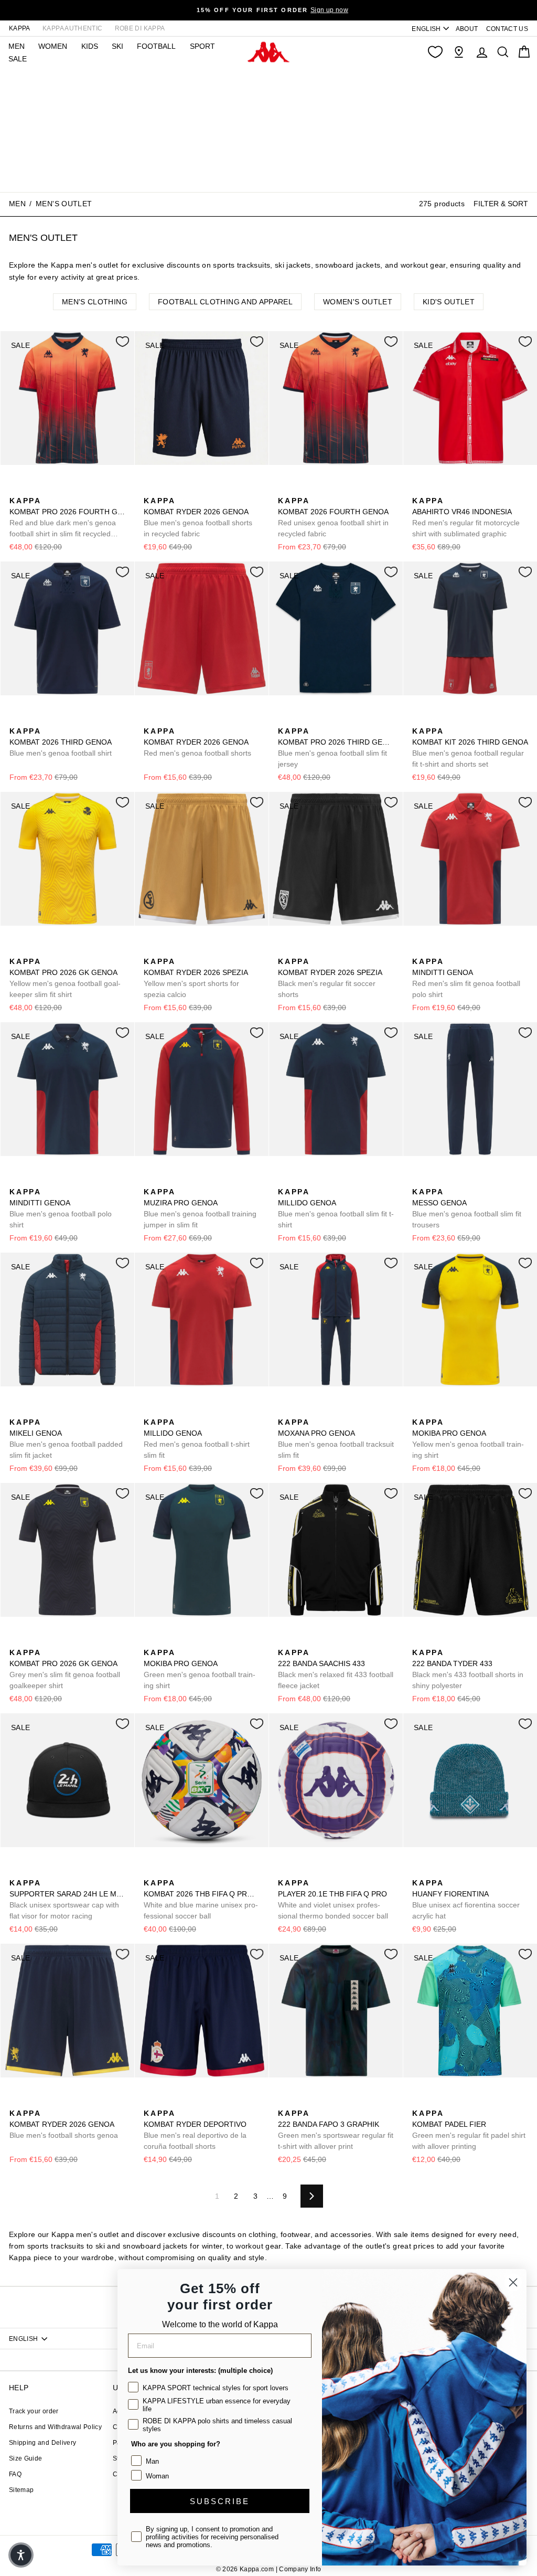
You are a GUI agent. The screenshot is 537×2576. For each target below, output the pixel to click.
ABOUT (467, 29)
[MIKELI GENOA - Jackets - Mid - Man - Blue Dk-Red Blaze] (16, 1411)
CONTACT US (507, 29)
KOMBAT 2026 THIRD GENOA (61, 742)
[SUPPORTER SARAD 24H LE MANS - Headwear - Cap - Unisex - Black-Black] (16, 1871)
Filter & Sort (501, 204)
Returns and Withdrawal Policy (55, 2427)
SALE (18, 59)
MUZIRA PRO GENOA (200, 1208)
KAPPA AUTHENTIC (72, 28)
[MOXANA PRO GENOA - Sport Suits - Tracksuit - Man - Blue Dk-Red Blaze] (285, 1411)
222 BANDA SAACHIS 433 (336, 1669)
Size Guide (26, 2458)
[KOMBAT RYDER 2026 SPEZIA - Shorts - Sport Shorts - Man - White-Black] (167, 950)
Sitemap (21, 2490)
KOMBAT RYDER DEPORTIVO (195, 2130)
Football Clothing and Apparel (225, 302)
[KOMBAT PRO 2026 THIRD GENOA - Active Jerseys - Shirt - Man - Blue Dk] (285, 719)
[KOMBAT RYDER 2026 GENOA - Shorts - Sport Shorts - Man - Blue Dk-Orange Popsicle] (151, 489)
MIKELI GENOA (66, 1439)
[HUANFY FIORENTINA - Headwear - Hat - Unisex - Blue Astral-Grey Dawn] (436, 1871)
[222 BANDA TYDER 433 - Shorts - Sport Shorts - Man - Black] (419, 1641)
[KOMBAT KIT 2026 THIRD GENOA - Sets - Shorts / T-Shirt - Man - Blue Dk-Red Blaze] (419, 719)
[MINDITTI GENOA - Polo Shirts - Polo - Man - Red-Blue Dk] (419, 950)
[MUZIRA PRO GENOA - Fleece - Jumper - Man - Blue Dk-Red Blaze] (151, 1180)
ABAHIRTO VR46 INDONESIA (466, 517)
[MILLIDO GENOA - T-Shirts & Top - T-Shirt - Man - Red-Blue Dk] (302, 1180)
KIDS (90, 46)
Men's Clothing (95, 302)
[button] (21, 2555)
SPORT (202, 46)
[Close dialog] (513, 2282)
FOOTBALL (156, 46)
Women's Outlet (358, 302)
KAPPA (20, 28)
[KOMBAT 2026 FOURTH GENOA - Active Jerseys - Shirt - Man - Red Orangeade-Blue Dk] (285, 489)
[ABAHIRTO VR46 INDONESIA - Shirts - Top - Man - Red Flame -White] (419, 489)
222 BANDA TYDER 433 (468, 1669)
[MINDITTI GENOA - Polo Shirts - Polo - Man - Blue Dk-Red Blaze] (436, 950)
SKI (117, 46)
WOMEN (53, 46)
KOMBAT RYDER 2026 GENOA (198, 517)
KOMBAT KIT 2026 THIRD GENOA (470, 748)
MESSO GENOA (467, 1208)
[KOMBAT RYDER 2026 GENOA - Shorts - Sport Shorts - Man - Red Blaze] (151, 719)
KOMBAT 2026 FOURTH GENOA (333, 517)
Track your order (34, 2411)
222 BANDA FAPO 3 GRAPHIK (336, 2130)
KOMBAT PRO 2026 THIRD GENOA (336, 748)
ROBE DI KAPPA (140, 28)
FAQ (15, 2474)
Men (17, 204)
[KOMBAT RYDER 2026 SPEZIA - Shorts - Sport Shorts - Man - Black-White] (184, 950)
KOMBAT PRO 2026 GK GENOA (65, 978)
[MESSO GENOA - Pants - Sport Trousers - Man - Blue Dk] (419, 1180)
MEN (17, 46)
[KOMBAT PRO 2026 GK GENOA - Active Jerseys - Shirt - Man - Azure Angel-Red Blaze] (33, 1641)
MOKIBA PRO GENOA (468, 1439)
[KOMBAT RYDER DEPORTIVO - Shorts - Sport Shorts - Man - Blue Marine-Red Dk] (151, 2102)
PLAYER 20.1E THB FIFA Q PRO (333, 1899)
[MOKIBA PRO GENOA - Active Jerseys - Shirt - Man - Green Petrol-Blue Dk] (436, 1411)
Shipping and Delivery (42, 2443)
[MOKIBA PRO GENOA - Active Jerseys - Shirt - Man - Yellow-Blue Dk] (419, 1411)
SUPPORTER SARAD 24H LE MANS (67, 1899)
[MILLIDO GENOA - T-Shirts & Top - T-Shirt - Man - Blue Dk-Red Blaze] (285, 1180)
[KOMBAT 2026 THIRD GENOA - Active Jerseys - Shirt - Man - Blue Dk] (16, 719)
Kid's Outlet (449, 302)
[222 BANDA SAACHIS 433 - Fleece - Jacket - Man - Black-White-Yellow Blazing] (285, 1641)
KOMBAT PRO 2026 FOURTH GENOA (67, 518)
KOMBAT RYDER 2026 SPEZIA (196, 978)
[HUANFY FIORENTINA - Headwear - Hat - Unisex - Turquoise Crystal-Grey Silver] (419, 1871)
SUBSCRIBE (220, 2501)
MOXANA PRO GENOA (336, 1439)
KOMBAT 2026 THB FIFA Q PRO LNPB (202, 1899)
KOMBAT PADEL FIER (469, 2130)
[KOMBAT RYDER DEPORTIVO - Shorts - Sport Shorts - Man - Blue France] (167, 2102)
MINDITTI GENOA (466, 978)
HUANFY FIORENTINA (466, 1899)
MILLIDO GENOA (336, 1208)
